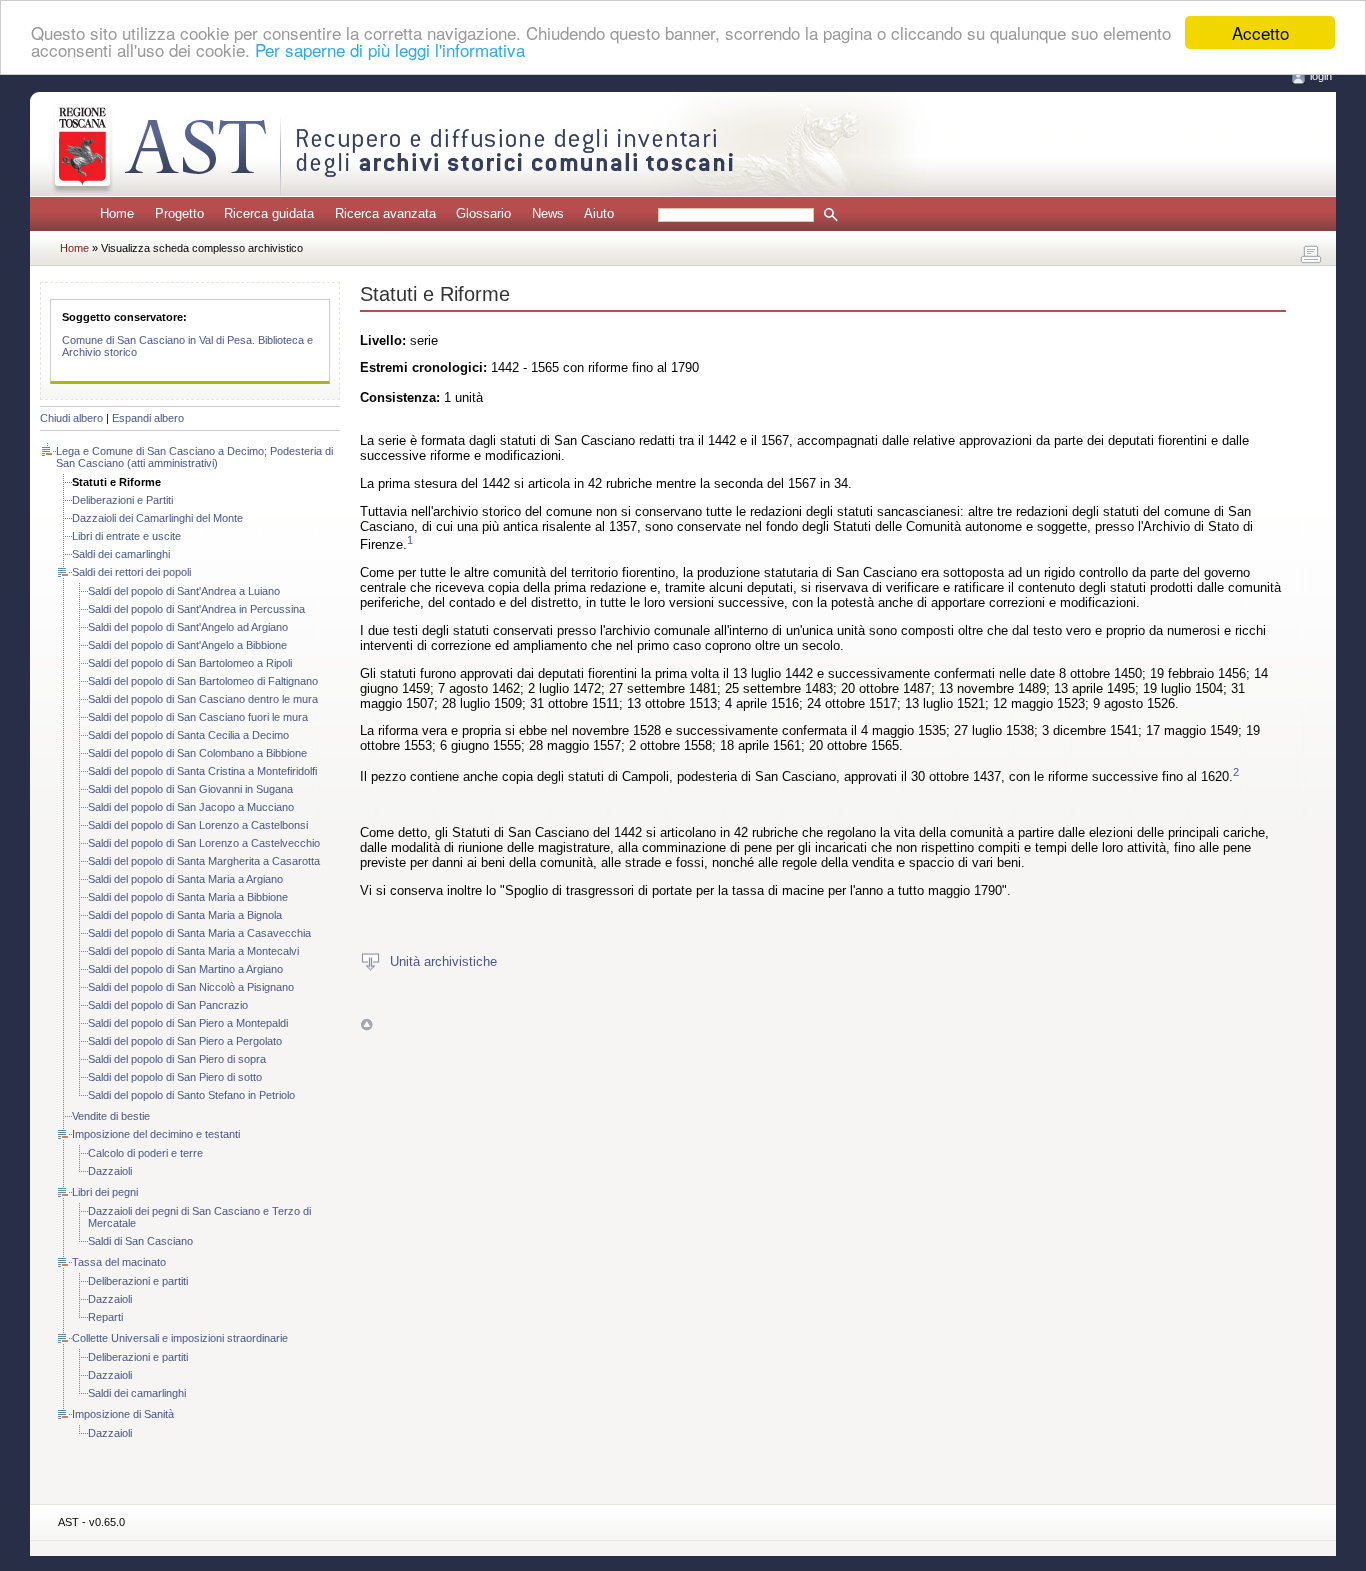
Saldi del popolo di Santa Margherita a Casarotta (204, 861)
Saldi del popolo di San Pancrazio (168, 1005)
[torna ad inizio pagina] (366, 1024)
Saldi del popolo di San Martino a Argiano (185, 969)
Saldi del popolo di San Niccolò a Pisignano (191, 987)
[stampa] (1311, 255)
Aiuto (599, 213)
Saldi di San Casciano (140, 1241)
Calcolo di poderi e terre (145, 1153)
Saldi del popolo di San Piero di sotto (175, 1077)
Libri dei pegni (105, 1192)
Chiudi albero (71, 418)
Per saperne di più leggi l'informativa (390, 50)
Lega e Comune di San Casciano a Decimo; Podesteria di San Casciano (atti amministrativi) (194, 457)
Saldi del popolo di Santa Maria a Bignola (185, 915)
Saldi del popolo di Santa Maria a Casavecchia (199, 933)
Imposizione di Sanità (123, 1414)
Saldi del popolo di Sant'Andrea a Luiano (184, 591)
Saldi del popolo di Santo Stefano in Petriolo (191, 1095)
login (1321, 76)
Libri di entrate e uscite (126, 536)
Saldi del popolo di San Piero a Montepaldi (188, 1023)
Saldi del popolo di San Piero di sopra (177, 1059)
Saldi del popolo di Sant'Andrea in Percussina (196, 609)
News (548, 213)
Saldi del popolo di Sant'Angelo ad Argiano (188, 627)
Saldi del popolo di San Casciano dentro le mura (203, 699)
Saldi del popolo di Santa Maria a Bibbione (188, 897)
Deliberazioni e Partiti (122, 500)
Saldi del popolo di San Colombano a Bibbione (197, 753)
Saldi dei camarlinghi (121, 554)
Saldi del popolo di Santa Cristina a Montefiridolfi (202, 771)
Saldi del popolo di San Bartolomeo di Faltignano (203, 681)
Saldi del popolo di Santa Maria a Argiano (185, 879)
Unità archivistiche (443, 960)
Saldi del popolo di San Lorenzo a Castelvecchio (204, 843)
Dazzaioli (110, 1171)
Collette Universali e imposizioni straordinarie (180, 1338)
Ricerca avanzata (385, 213)
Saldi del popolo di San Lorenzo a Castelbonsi (198, 825)
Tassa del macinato (119, 1262)
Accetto (1260, 32)
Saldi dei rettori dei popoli (131, 572)
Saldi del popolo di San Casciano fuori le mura (198, 717)
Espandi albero (148, 418)
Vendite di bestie (111, 1116)
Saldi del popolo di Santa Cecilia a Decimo (188, 735)
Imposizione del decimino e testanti (156, 1134)
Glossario (483, 213)
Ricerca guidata (269, 213)
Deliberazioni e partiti (138, 1281)
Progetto (179, 213)
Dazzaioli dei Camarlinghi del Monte (157, 518)
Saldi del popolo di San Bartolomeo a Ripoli (190, 663)
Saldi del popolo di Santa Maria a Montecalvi (193, 951)
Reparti (105, 1317)
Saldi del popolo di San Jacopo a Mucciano (191, 807)
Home (117, 213)
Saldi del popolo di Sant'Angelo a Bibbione (187, 645)
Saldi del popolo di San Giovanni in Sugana (190, 789)
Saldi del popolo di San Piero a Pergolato (185, 1041)
